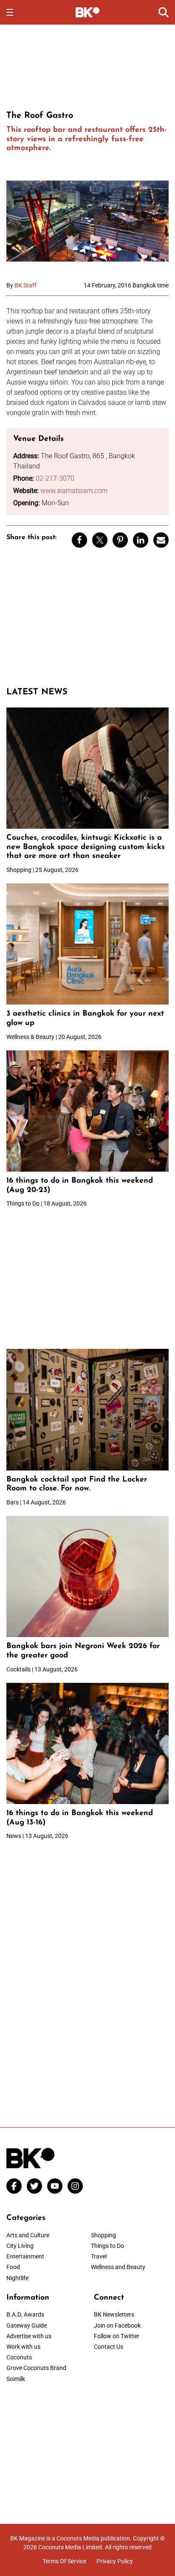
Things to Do (107, 2246)
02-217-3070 (55, 478)
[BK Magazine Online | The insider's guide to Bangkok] (88, 12)
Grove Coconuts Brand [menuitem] (36, 2368)
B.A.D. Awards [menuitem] (25, 2314)
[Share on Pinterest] (120, 540)
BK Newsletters (114, 2314)
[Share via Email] (161, 540)
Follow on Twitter (117, 2336)
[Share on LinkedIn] (141, 540)
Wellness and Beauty (118, 2267)
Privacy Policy (115, 2561)
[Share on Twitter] (100, 540)
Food (13, 2267)
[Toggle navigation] (10, 12)
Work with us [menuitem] (23, 2347)
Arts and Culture (28, 2235)
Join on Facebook (117, 2325)
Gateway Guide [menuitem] (27, 2325)
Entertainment (25, 2256)
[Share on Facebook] (79, 540)
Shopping (103, 2235)
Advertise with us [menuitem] (29, 2336)
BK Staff (25, 285)
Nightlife (17, 2278)
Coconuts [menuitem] (19, 2357)
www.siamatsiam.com (74, 491)
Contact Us (109, 2347)
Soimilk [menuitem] (16, 2379)
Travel (99, 2256)
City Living (20, 2246)
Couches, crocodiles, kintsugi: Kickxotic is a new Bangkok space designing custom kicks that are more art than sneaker (86, 847)
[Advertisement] (87, 66)
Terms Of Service (64, 2561)
